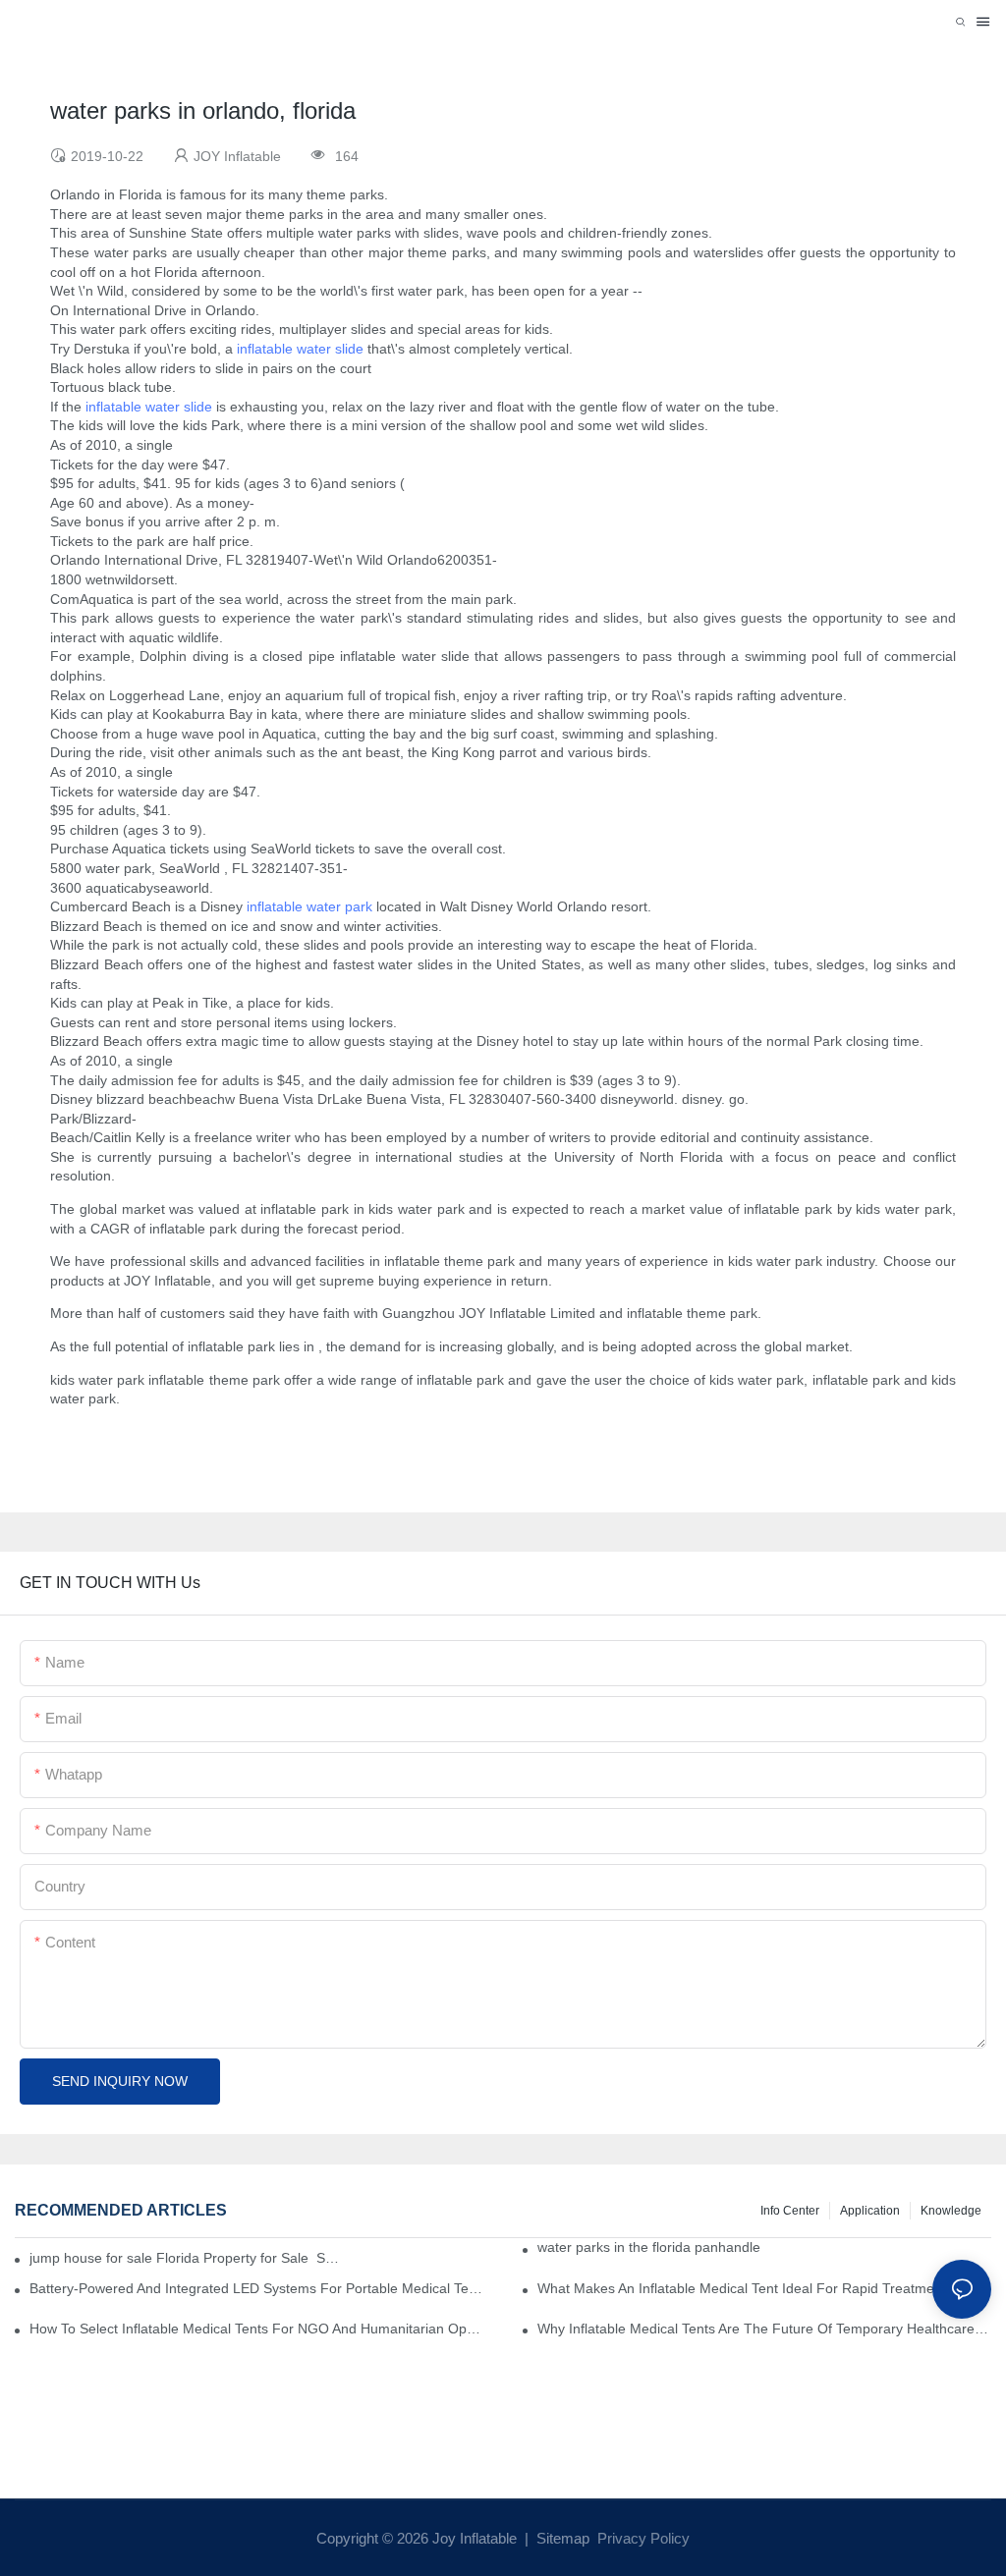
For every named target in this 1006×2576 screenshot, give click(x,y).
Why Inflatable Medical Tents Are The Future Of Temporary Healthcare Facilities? (764, 2329)
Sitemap (561, 2538)
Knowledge (951, 2211)
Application (870, 2211)
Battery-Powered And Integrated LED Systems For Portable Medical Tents (256, 2288)
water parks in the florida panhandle (649, 2247)
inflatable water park (309, 906)
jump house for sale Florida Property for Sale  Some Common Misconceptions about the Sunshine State (187, 2258)
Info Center (790, 2211)
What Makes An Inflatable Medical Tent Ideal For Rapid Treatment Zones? (764, 2288)
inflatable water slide (300, 349)
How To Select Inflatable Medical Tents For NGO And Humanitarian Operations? (256, 2329)
